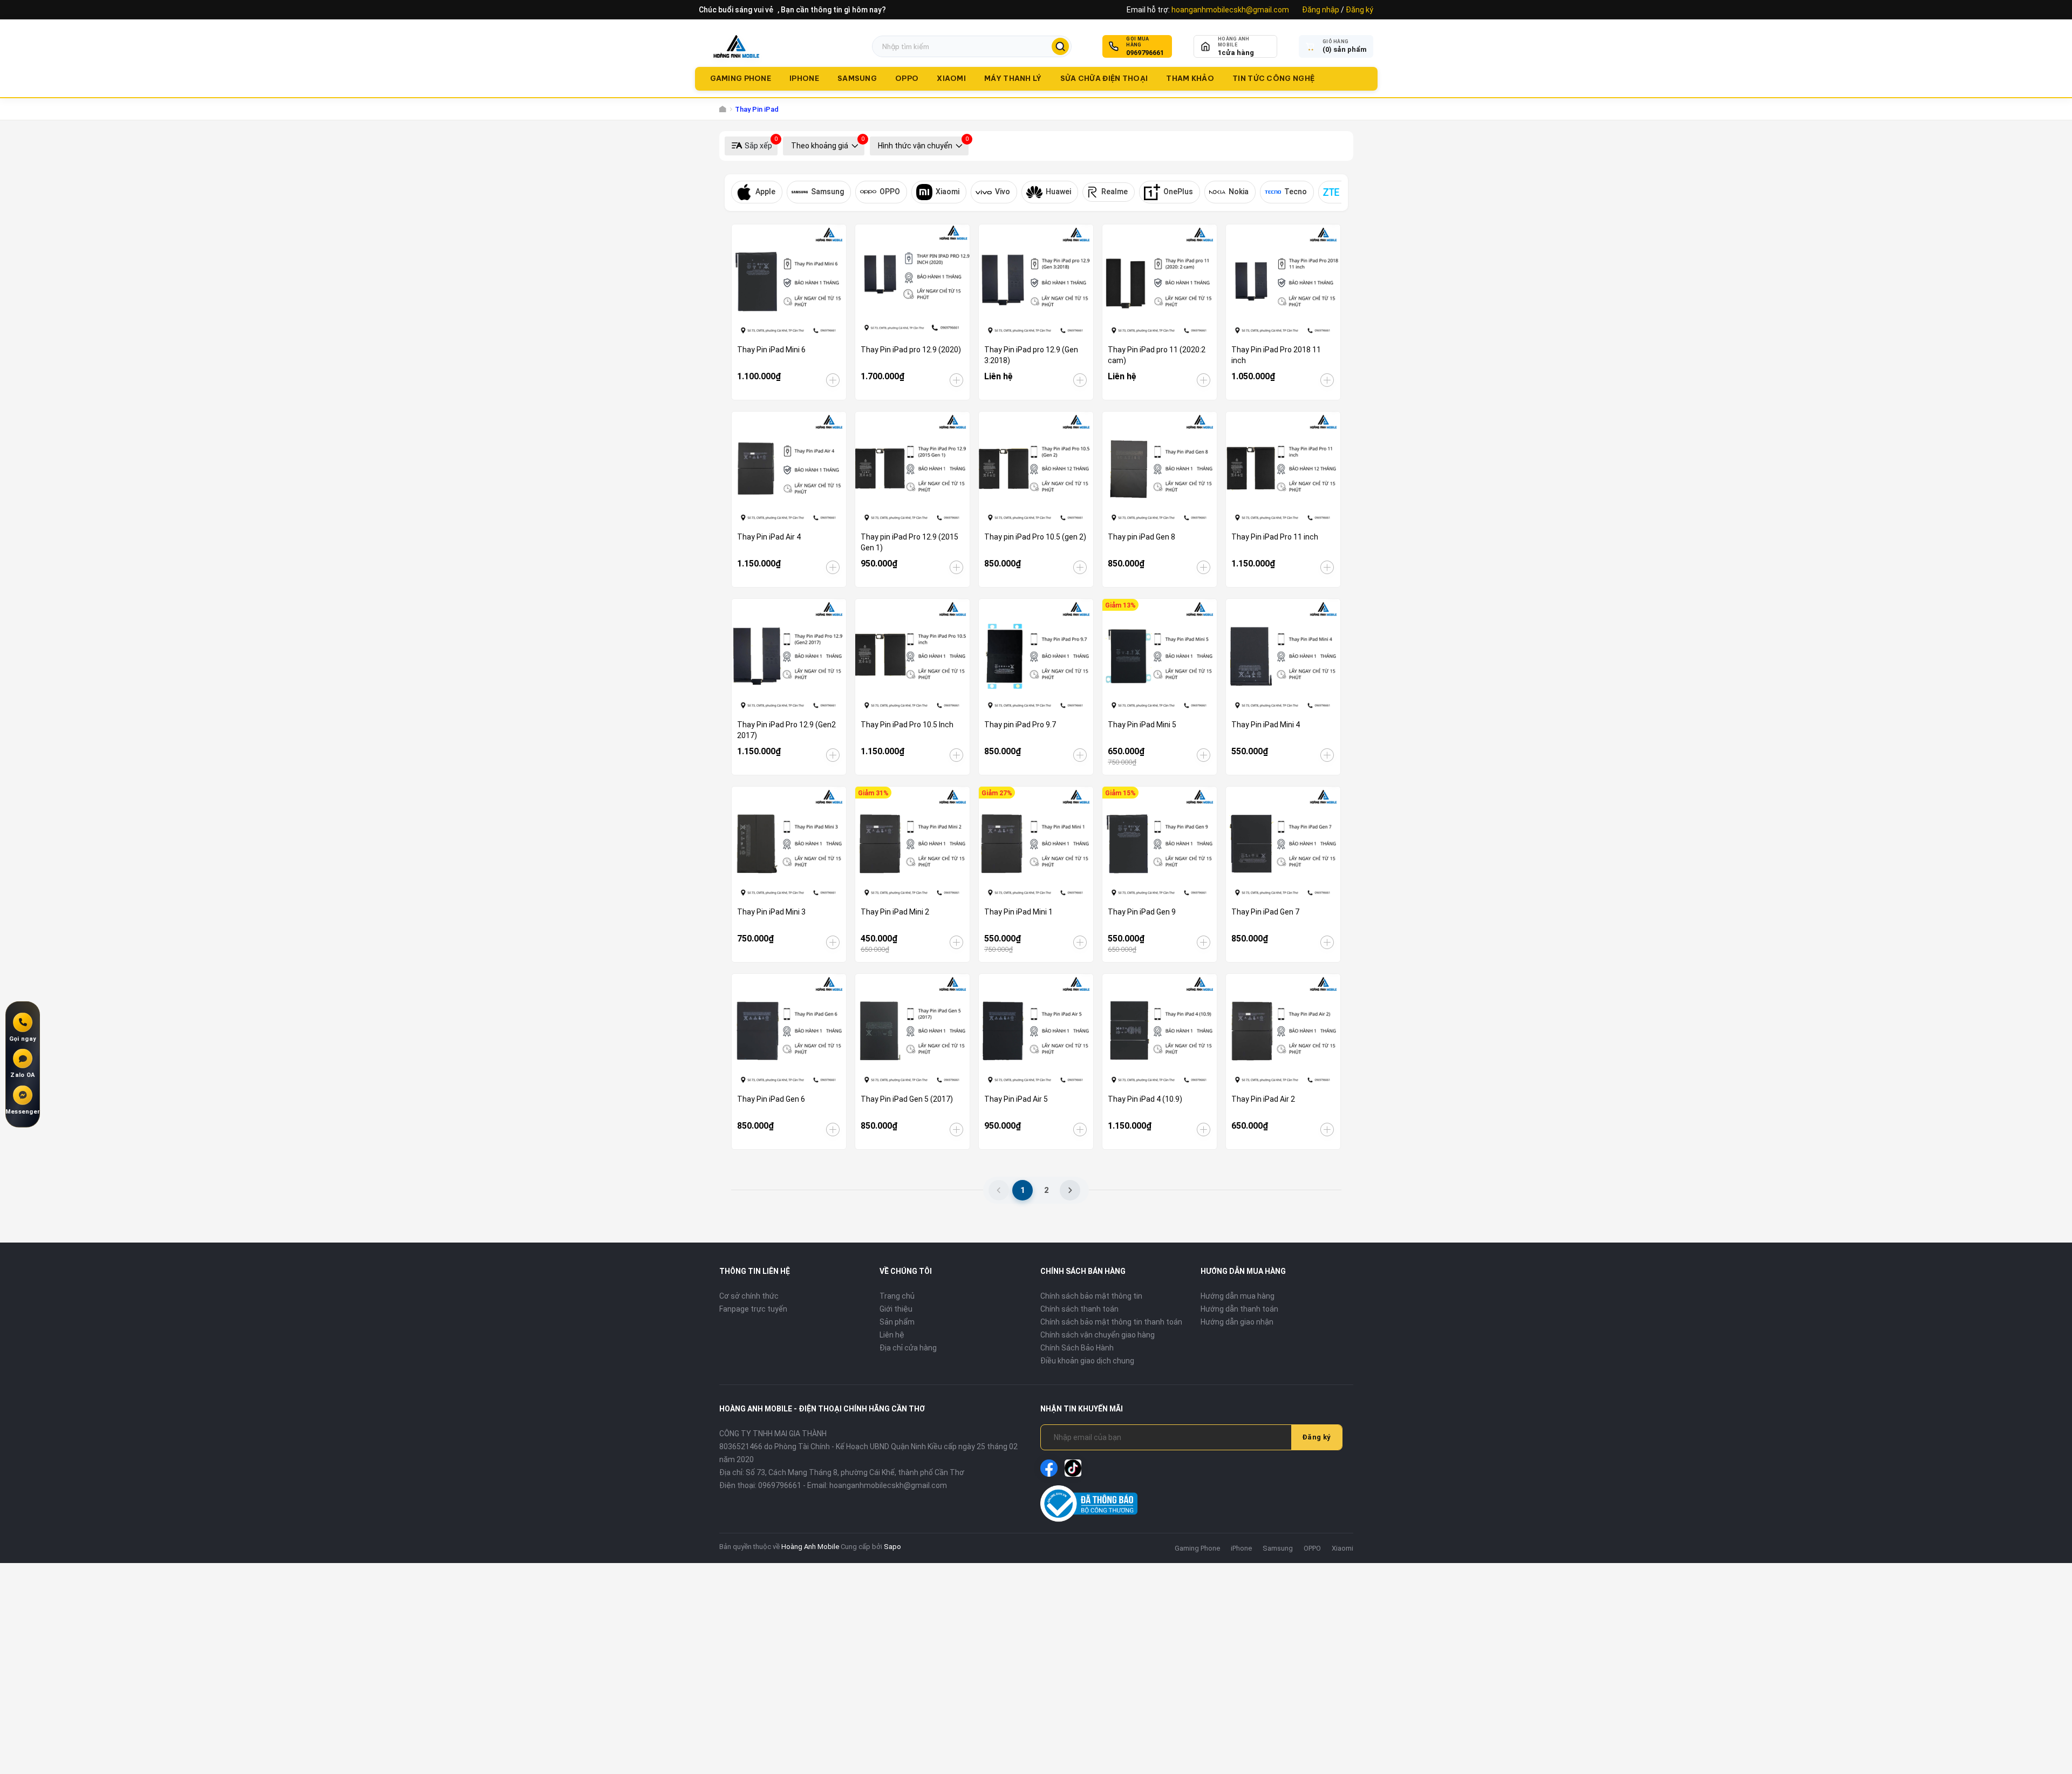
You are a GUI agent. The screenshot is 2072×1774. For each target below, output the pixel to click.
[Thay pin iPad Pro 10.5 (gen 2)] (1036, 469)
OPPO (907, 78)
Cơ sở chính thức (749, 1296)
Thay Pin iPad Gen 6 (771, 1099)
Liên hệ (892, 1335)
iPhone (804, 78)
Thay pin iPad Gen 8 (1141, 537)
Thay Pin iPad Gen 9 (1142, 912)
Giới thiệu (896, 1309)
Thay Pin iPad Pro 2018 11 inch (1276, 355)
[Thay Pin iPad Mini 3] (789, 844)
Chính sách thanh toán (1079, 1309)
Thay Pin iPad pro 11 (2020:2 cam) (1157, 355)
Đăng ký (1359, 10)
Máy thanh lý (1013, 78)
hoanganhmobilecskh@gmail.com (1230, 10)
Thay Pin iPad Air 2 (1263, 1099)
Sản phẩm (897, 1322)
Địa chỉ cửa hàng (908, 1348)
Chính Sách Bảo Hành (1077, 1348)
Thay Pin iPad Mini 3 (771, 912)
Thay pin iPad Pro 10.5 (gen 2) (1035, 537)
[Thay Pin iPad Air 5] (1036, 1031)
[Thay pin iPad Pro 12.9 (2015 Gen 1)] (912, 469)
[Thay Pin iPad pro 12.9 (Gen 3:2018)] (1036, 282)
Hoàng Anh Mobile (810, 1547)
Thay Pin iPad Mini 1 (1018, 912)
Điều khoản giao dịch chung (1087, 1361)
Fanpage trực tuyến (753, 1309)
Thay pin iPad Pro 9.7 (1020, 725)
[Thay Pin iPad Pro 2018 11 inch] (1283, 282)
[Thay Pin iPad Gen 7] (1283, 844)
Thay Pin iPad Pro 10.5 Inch (907, 725)
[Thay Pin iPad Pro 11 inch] (1283, 469)
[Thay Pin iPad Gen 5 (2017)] (912, 1031)
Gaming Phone (741, 78)
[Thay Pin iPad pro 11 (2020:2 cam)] (1160, 282)
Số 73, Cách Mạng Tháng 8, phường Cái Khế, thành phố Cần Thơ (855, 1472)
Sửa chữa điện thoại (1104, 78)
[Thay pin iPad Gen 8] (1160, 469)
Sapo (892, 1547)
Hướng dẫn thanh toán (1239, 1309)
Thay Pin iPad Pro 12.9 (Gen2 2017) (786, 730)
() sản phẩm (1345, 49)
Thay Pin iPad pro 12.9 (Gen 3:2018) (1031, 355)
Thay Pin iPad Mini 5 (1142, 725)
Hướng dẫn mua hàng (1238, 1296)
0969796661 (1145, 53)
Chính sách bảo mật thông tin (1091, 1296)
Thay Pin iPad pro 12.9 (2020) (911, 350)
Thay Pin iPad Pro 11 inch (1275, 537)
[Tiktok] (1073, 1468)
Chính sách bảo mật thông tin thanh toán (1111, 1322)
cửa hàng (1236, 53)
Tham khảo (1190, 78)
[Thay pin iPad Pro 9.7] (1036, 656)
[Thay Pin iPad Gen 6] (789, 1031)
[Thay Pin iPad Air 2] (1283, 1031)
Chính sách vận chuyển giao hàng (1098, 1335)
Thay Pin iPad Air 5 (1016, 1099)
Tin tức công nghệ (1273, 78)
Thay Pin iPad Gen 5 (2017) (907, 1099)
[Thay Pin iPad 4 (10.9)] (1160, 1031)
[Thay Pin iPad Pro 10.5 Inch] (912, 656)
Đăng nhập (1321, 10)
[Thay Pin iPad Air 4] (789, 469)
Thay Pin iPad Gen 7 (1265, 912)
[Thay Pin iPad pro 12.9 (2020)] (912, 282)
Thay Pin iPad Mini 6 (771, 350)
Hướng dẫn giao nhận (1237, 1322)
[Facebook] (1049, 1468)
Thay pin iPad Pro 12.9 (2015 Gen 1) (909, 542)
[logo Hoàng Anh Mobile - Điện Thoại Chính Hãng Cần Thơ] (736, 46)
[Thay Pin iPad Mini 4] (1283, 656)
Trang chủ (897, 1296)
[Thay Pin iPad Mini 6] (789, 282)
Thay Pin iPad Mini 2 (895, 912)
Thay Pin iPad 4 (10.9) (1145, 1099)
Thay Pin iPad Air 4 (769, 537)
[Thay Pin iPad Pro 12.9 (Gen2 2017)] (789, 656)
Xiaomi (951, 78)
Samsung (857, 78)
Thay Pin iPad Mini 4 (1266, 725)
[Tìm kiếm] (1060, 46)
